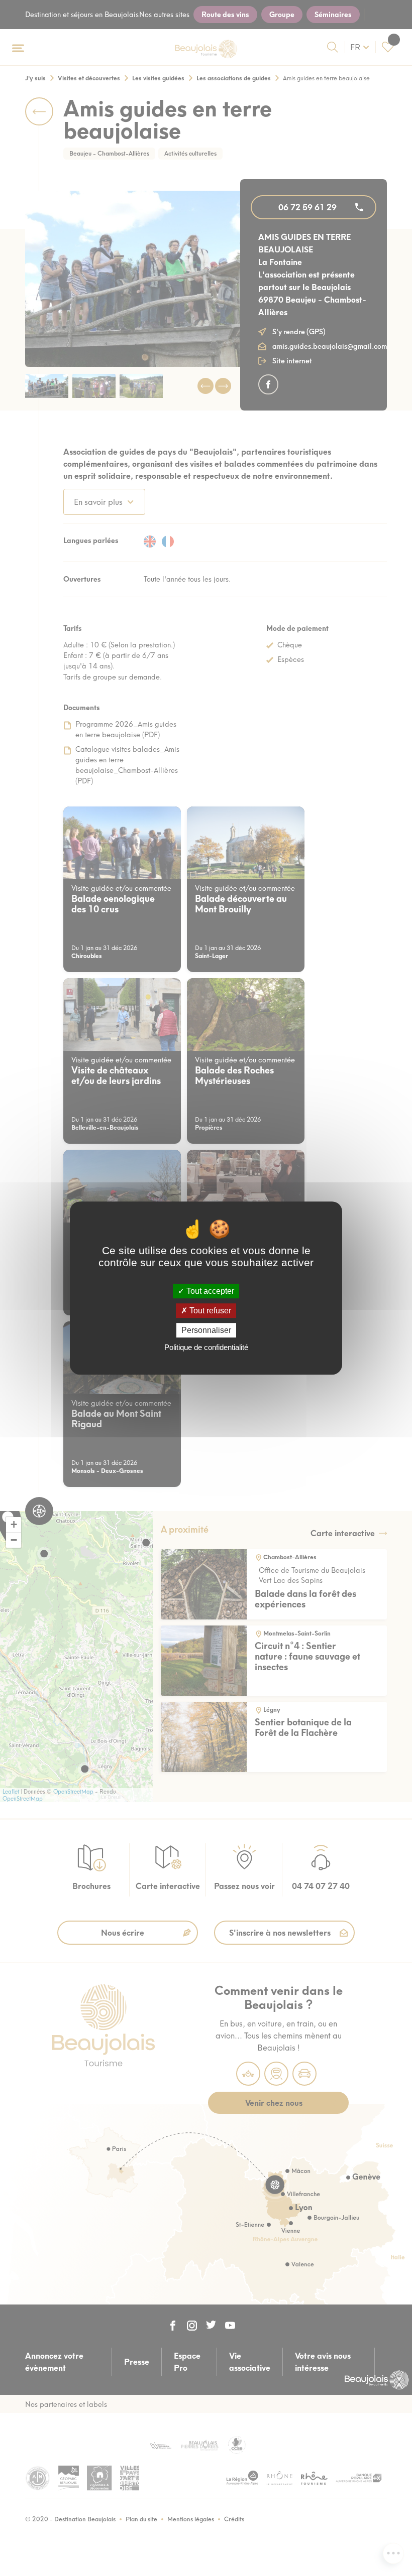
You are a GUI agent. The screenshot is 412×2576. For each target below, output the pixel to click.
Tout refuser (209, 1311)
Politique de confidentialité (206, 1347)
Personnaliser (206, 1330)
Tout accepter (209, 1291)
